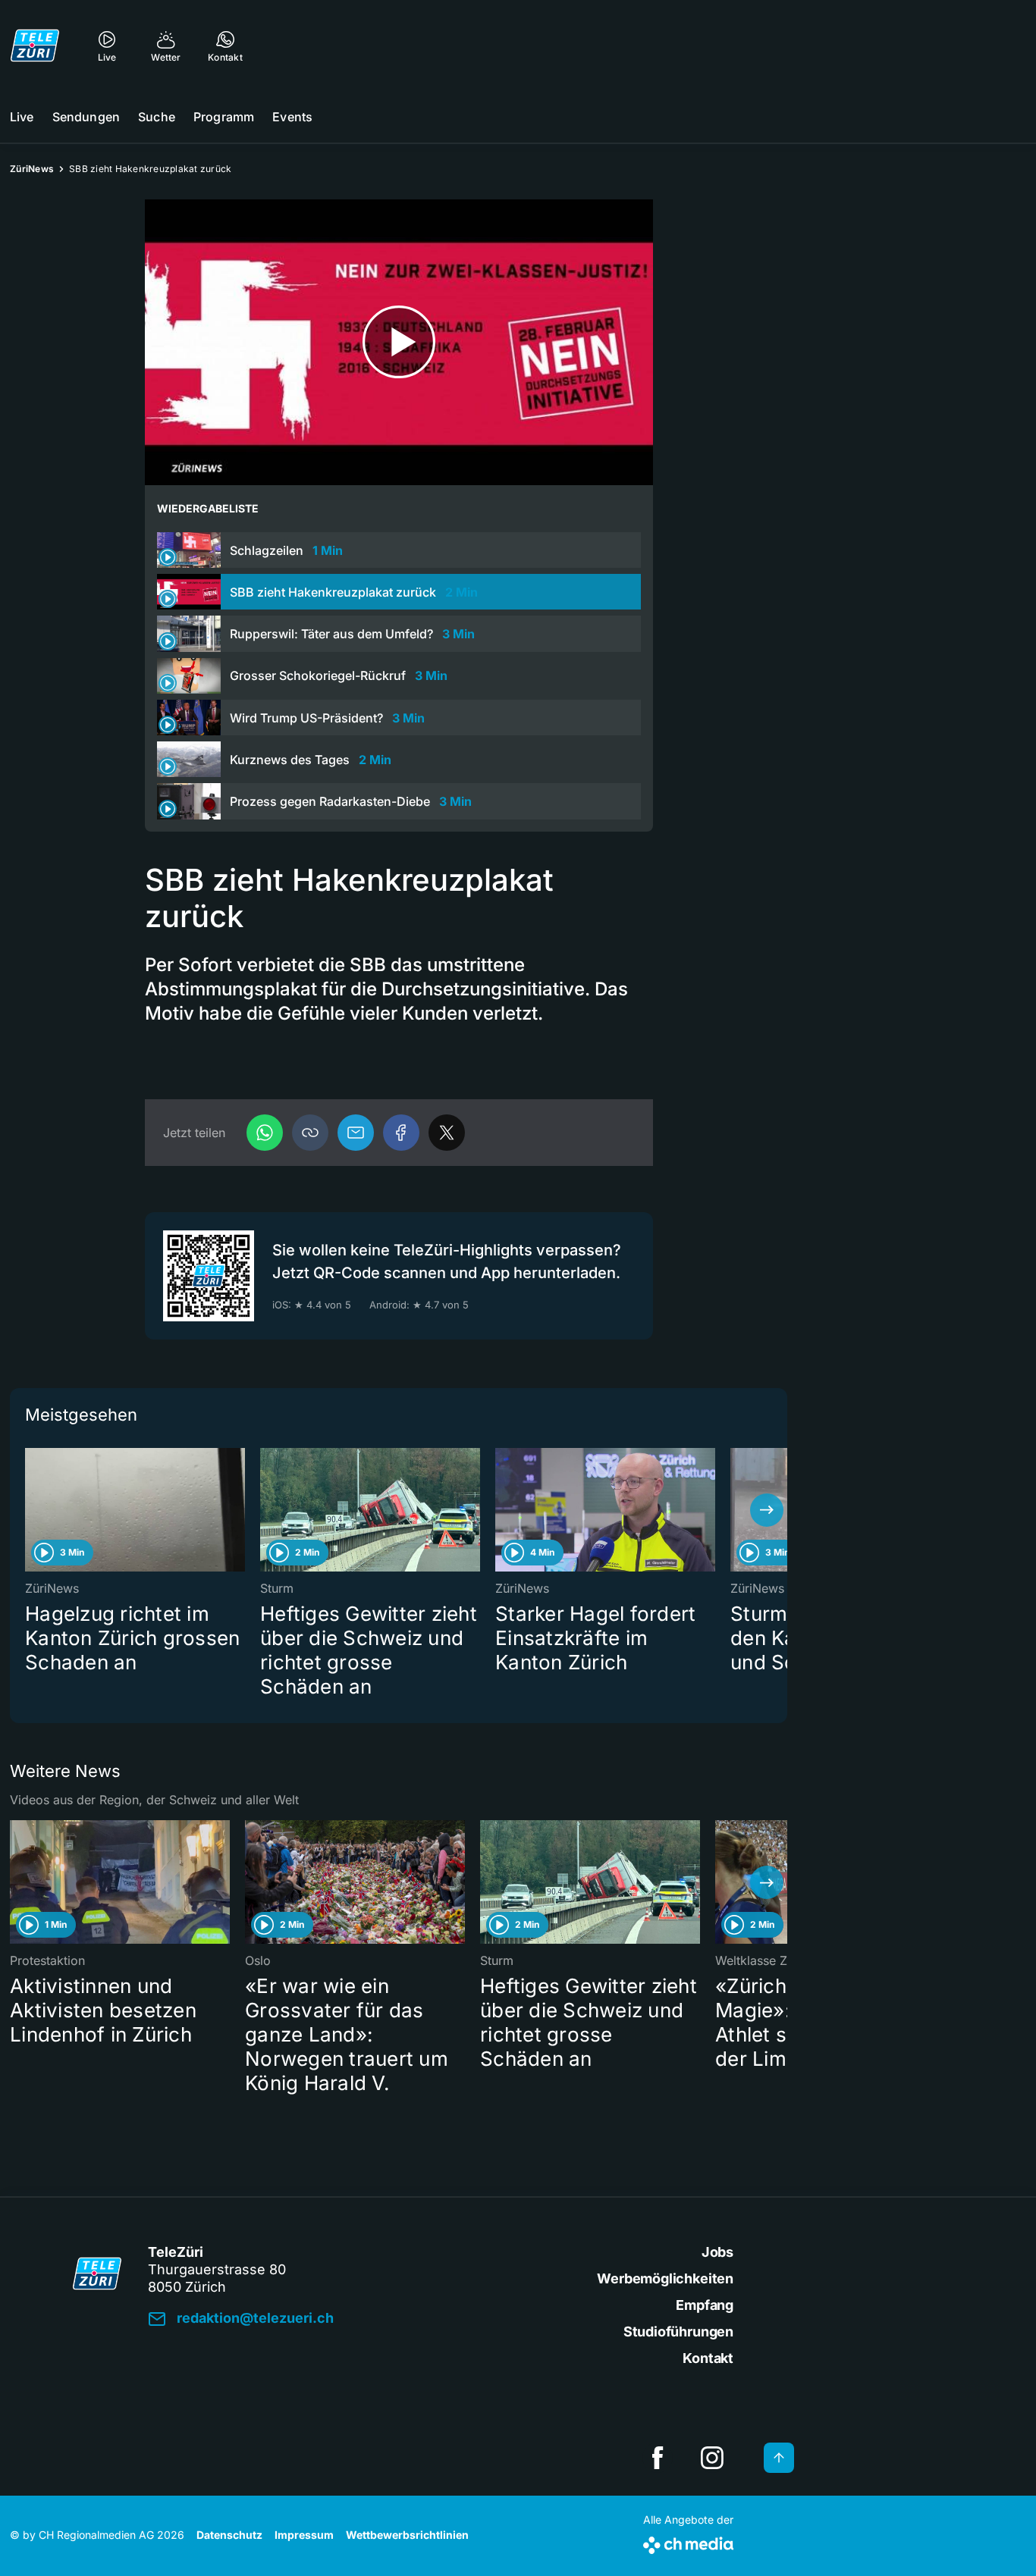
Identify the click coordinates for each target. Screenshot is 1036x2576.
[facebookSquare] (658, 2458)
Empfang (705, 2305)
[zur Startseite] (35, 45)
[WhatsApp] (265, 1133)
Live (22, 117)
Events (292, 117)
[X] (447, 1133)
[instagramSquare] (712, 2458)
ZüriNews (32, 169)
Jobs (717, 2252)
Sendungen (86, 117)
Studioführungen (678, 2332)
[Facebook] (401, 1133)
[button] (310, 1133)
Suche (157, 117)
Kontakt (708, 2358)
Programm (224, 117)
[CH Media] (688, 2542)
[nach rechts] (767, 1510)
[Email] (356, 1133)
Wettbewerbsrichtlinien (407, 2535)
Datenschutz (229, 2535)
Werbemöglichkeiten (665, 2278)
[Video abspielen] (399, 342)
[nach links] (30, 1510)
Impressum (304, 2535)
